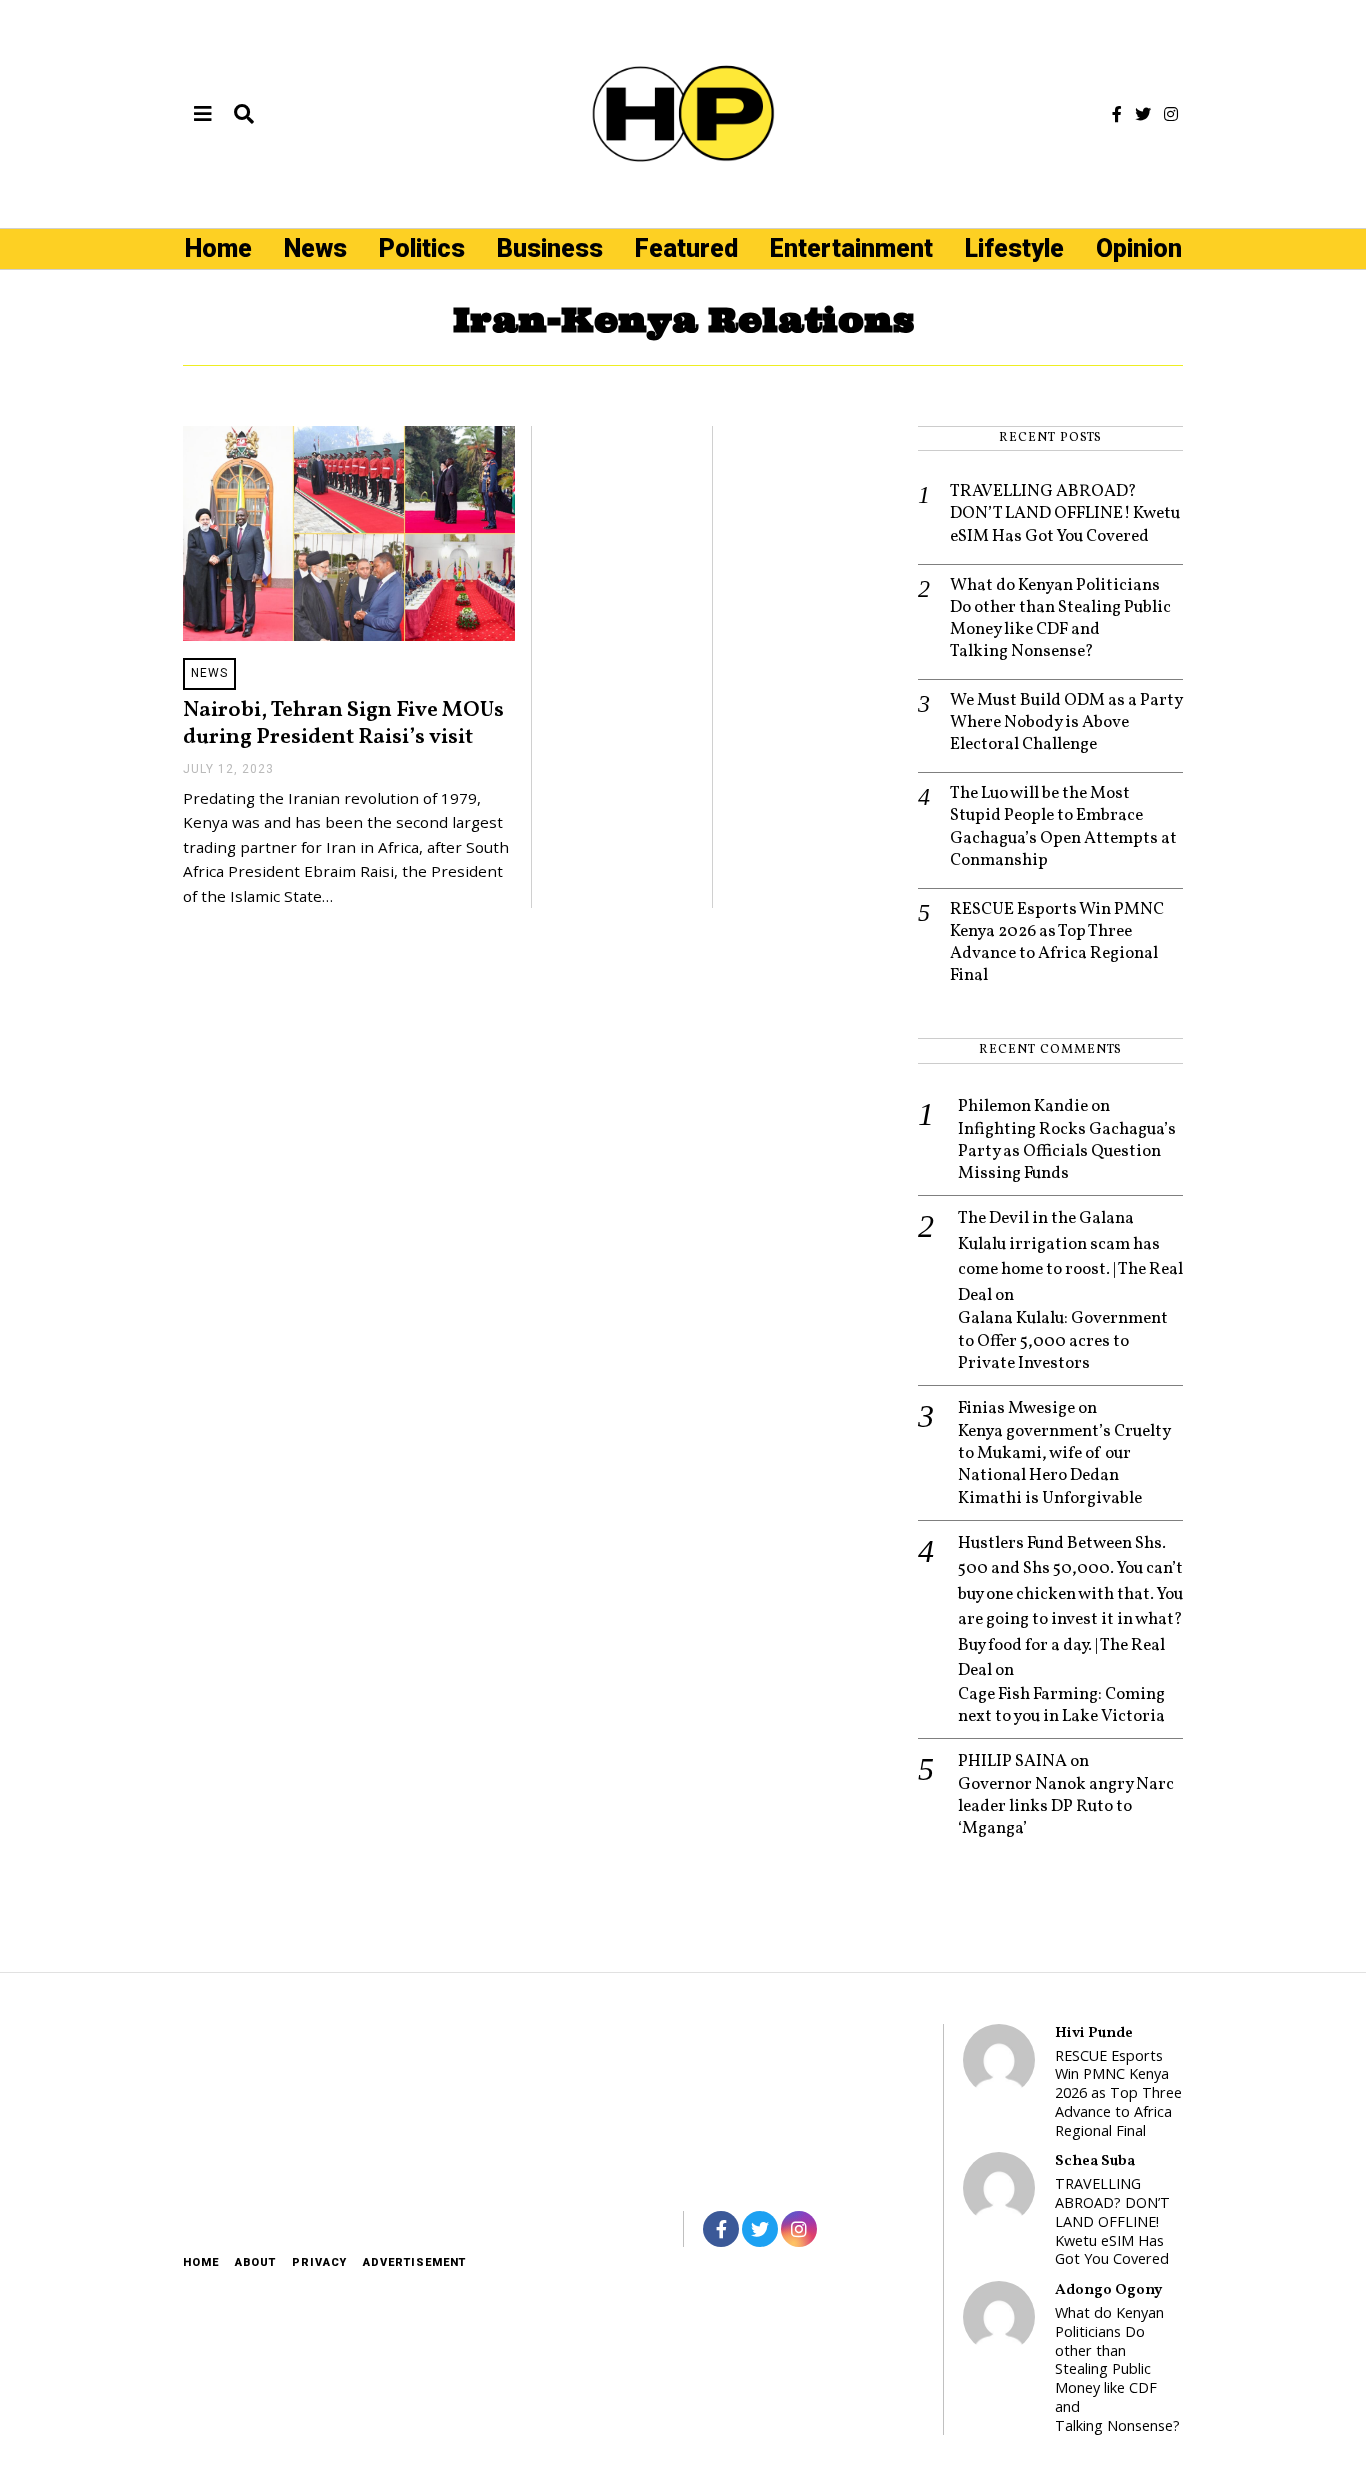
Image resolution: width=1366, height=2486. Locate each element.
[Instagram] (1171, 114)
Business (550, 248)
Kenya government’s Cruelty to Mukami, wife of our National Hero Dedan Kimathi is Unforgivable (1064, 1465)
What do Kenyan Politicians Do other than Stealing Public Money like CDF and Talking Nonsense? (1060, 619)
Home (218, 248)
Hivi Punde (1094, 2033)
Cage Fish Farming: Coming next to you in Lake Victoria (1061, 1706)
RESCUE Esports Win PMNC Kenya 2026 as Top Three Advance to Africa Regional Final (1057, 943)
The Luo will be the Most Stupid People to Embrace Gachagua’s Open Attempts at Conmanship (1063, 827)
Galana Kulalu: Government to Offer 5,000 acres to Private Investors (1063, 1341)
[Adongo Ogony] (999, 2317)
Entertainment (851, 248)
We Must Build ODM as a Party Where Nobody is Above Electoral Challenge (1066, 723)
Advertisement (414, 2262)
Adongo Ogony (1108, 2290)
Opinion (1139, 248)
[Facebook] (1117, 114)
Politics (422, 248)
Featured (686, 248)
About (255, 2262)
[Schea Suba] (999, 2188)
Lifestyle (1014, 248)
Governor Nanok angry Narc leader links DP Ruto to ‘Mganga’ (1066, 1807)
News (315, 248)
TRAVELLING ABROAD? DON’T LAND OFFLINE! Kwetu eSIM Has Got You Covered (1065, 514)
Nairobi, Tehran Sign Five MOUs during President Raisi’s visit (343, 724)
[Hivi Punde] (999, 2060)
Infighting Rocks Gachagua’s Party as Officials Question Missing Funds (1067, 1152)
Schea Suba (1095, 2161)
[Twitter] (1143, 114)
